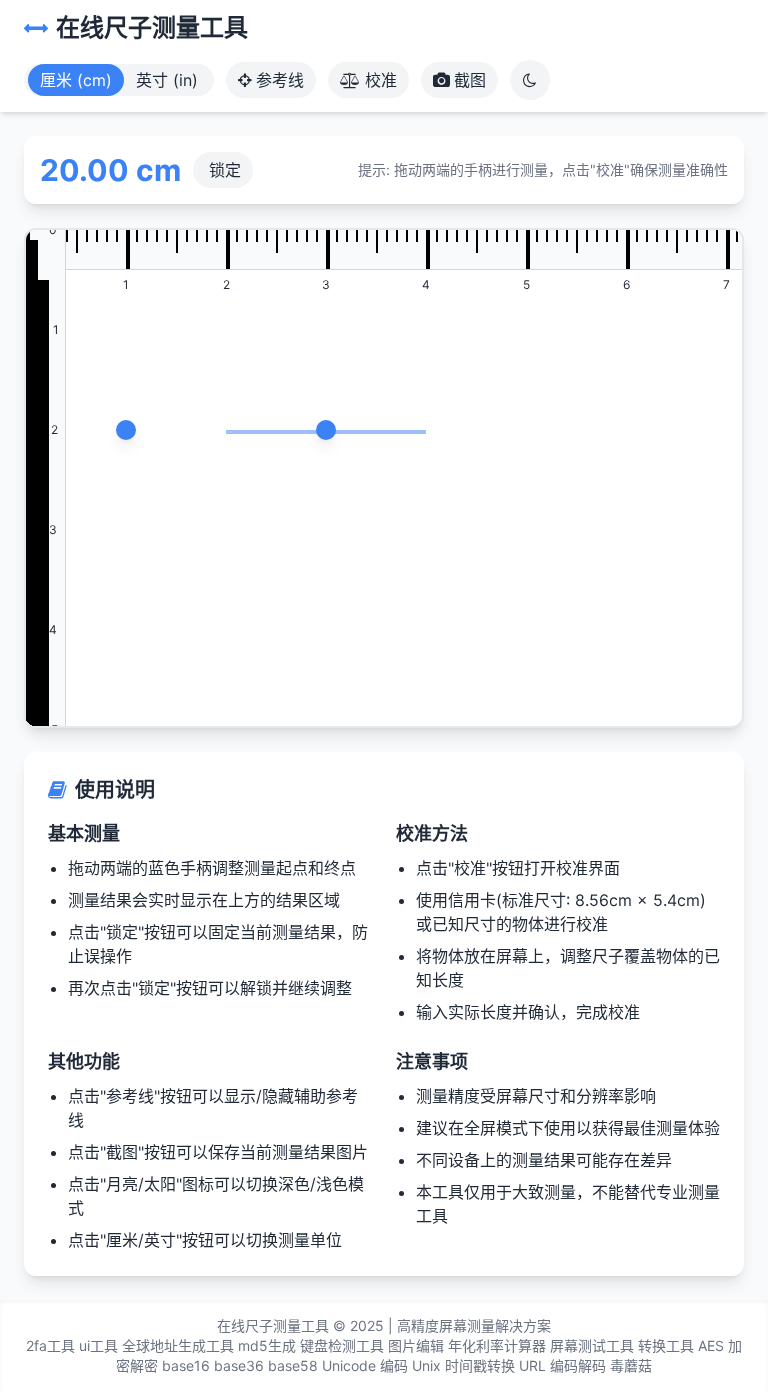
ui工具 (98, 1345)
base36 (239, 1365)
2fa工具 (50, 1345)
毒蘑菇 (631, 1365)
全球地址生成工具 (178, 1345)
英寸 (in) (167, 80)
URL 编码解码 (562, 1365)
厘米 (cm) (76, 80)
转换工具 (666, 1345)
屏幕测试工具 (592, 1345)
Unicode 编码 (365, 1365)
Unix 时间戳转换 (463, 1365)
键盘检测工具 (342, 1345)
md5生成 (267, 1345)
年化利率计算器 (497, 1345)
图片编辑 (416, 1345)
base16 (186, 1365)
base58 (293, 1365)
